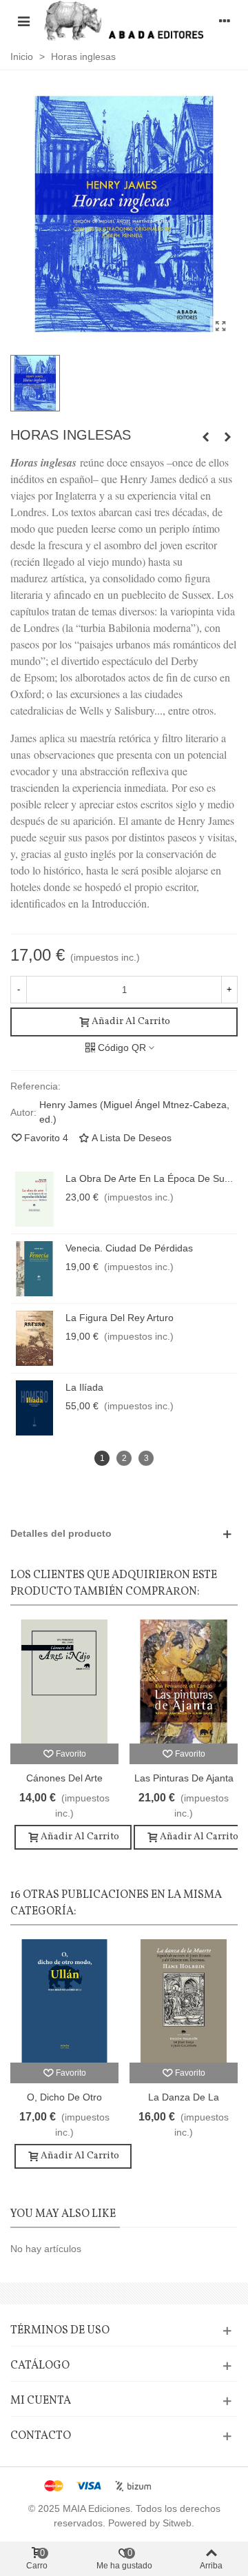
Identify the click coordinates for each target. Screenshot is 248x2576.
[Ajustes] (225, 20)
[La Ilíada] (34, 1408)
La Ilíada (84, 1387)
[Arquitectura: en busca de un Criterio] (205, 437)
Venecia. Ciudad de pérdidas (129, 1248)
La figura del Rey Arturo (120, 1318)
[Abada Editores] (124, 20)
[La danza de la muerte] (184, 2001)
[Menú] (23, 20)
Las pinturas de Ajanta (184, 1778)
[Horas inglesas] (220, 327)
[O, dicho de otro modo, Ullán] (64, 2001)
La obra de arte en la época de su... (149, 1178)
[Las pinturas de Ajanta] (184, 1681)
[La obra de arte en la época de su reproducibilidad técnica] (34, 1199)
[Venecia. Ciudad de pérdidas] (34, 1269)
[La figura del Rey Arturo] (34, 1338)
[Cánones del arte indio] (64, 1681)
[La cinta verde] (227, 437)
